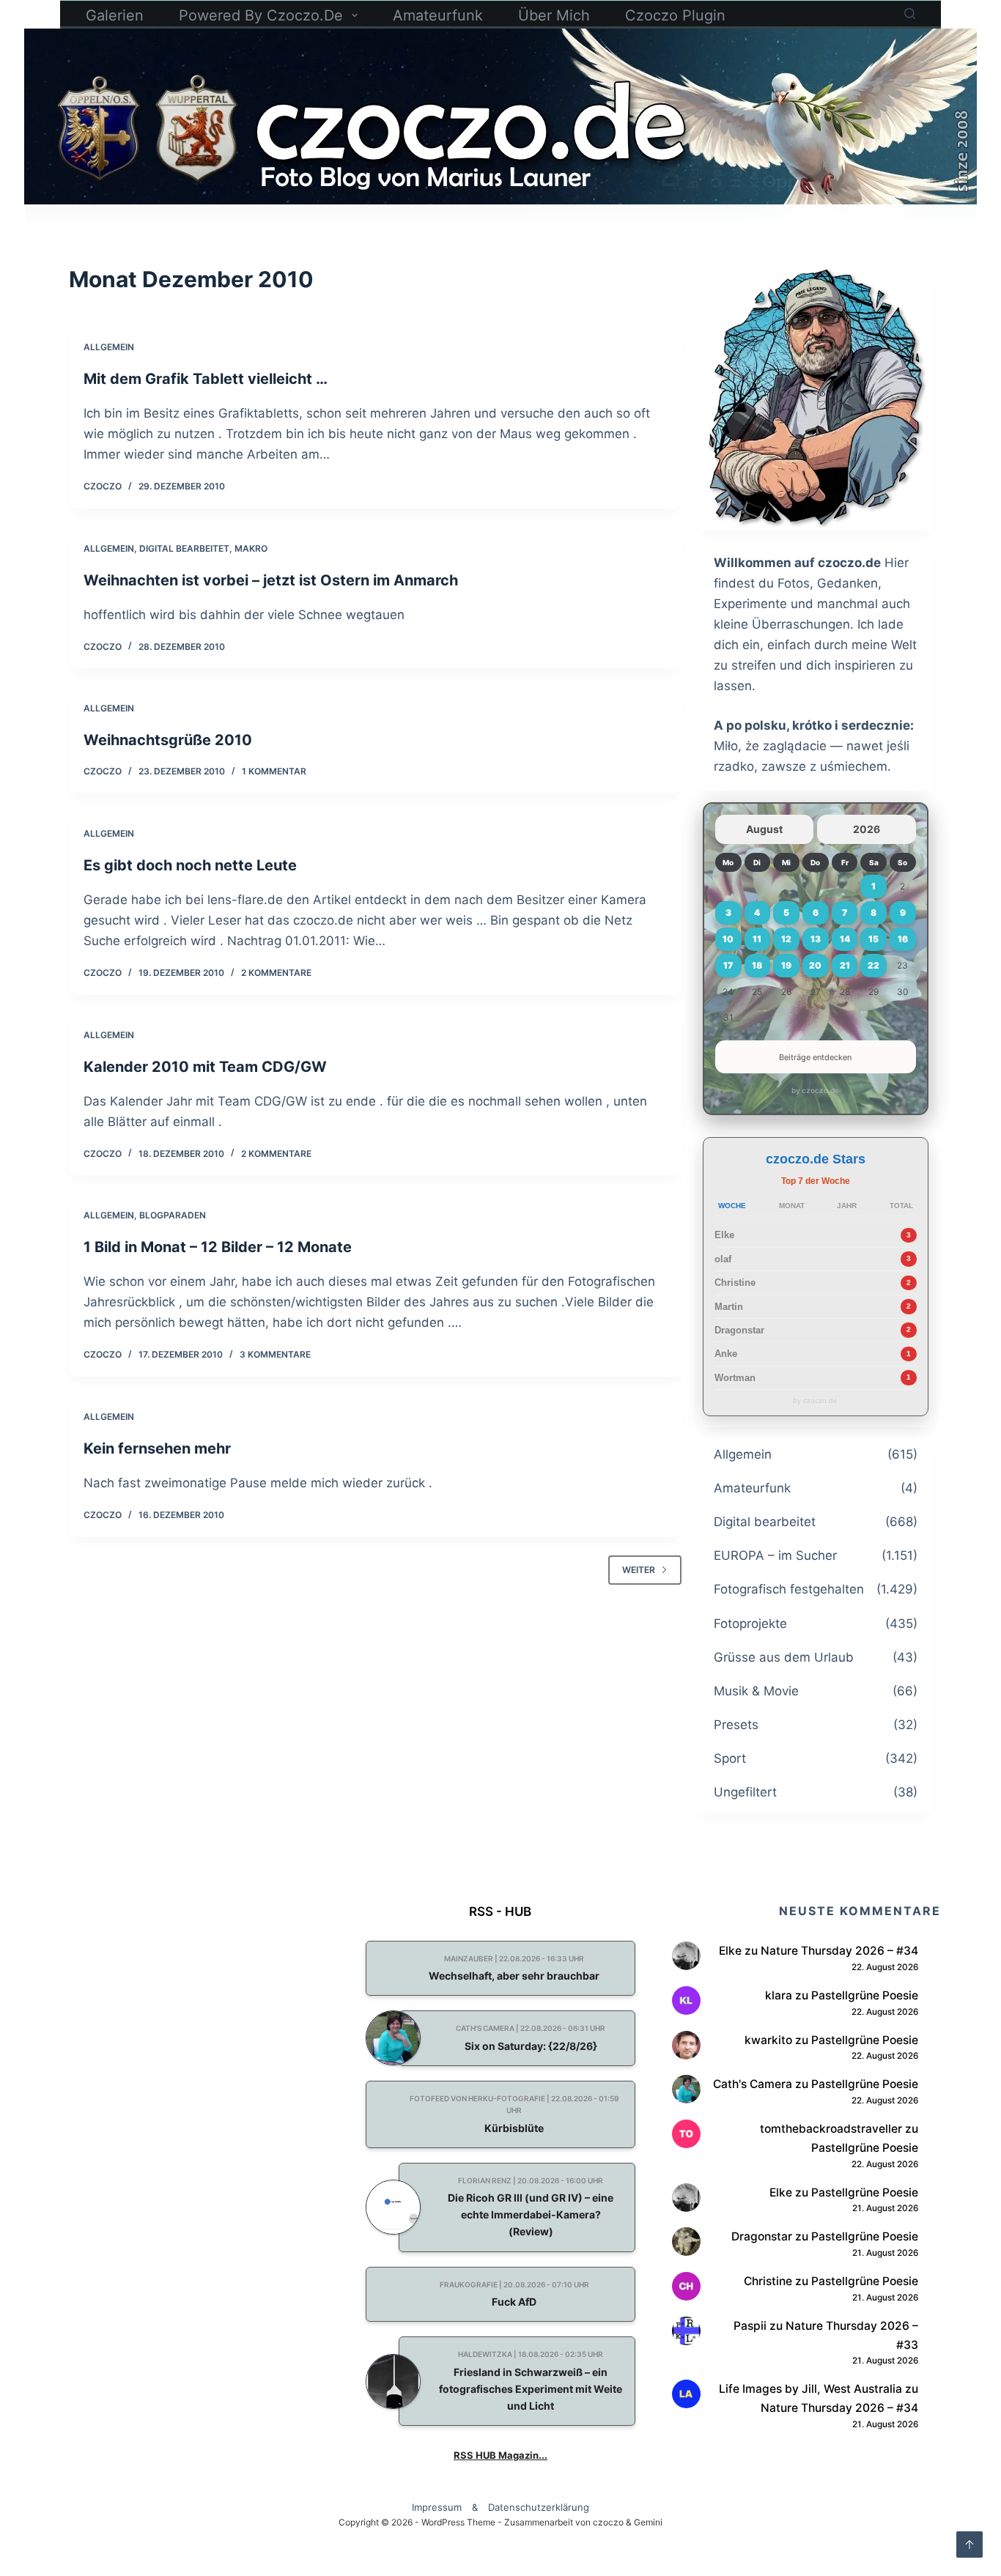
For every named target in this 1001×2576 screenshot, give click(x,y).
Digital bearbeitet (184, 548)
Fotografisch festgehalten (789, 1589)
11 (757, 939)
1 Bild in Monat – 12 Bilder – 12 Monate (218, 1247)
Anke (726, 1354)
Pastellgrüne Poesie (865, 1995)
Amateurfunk (438, 15)
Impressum (437, 2508)
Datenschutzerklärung (539, 2508)
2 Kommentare (276, 973)
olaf (723, 1259)
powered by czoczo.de (261, 15)
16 (903, 939)
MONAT (792, 1206)
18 (757, 965)
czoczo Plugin (675, 15)
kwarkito (768, 2040)
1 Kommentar (274, 771)
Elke (724, 1235)
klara (779, 1995)
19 (786, 965)
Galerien (115, 15)
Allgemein (109, 347)
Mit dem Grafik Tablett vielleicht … (206, 379)
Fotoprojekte (750, 1624)
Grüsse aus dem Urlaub (784, 1657)
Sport (730, 1758)
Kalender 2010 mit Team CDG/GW (205, 1067)
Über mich (554, 15)
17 (728, 965)
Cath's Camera (753, 2084)
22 (873, 965)
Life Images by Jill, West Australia (810, 2389)
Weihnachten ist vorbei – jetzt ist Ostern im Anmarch (271, 580)
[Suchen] (910, 14)
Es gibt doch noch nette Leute (190, 865)
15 (873, 939)
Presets (736, 1725)
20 (815, 965)
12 (786, 939)
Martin (729, 1307)
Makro (251, 548)
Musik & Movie (756, 1691)
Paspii (750, 2326)
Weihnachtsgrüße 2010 (168, 740)
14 (845, 939)
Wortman (735, 1378)
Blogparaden (173, 1215)
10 (728, 939)
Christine (735, 1283)
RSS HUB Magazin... (500, 2455)
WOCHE (732, 1206)
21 (845, 965)
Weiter (639, 1570)
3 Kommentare (275, 1354)
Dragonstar (739, 1330)
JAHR (847, 1206)
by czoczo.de (815, 1090)
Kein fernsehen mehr (157, 1448)
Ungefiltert (745, 1792)
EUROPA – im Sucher (775, 1555)
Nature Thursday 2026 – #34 (839, 1951)
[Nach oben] (969, 2544)
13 (816, 939)
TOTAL (901, 1206)
